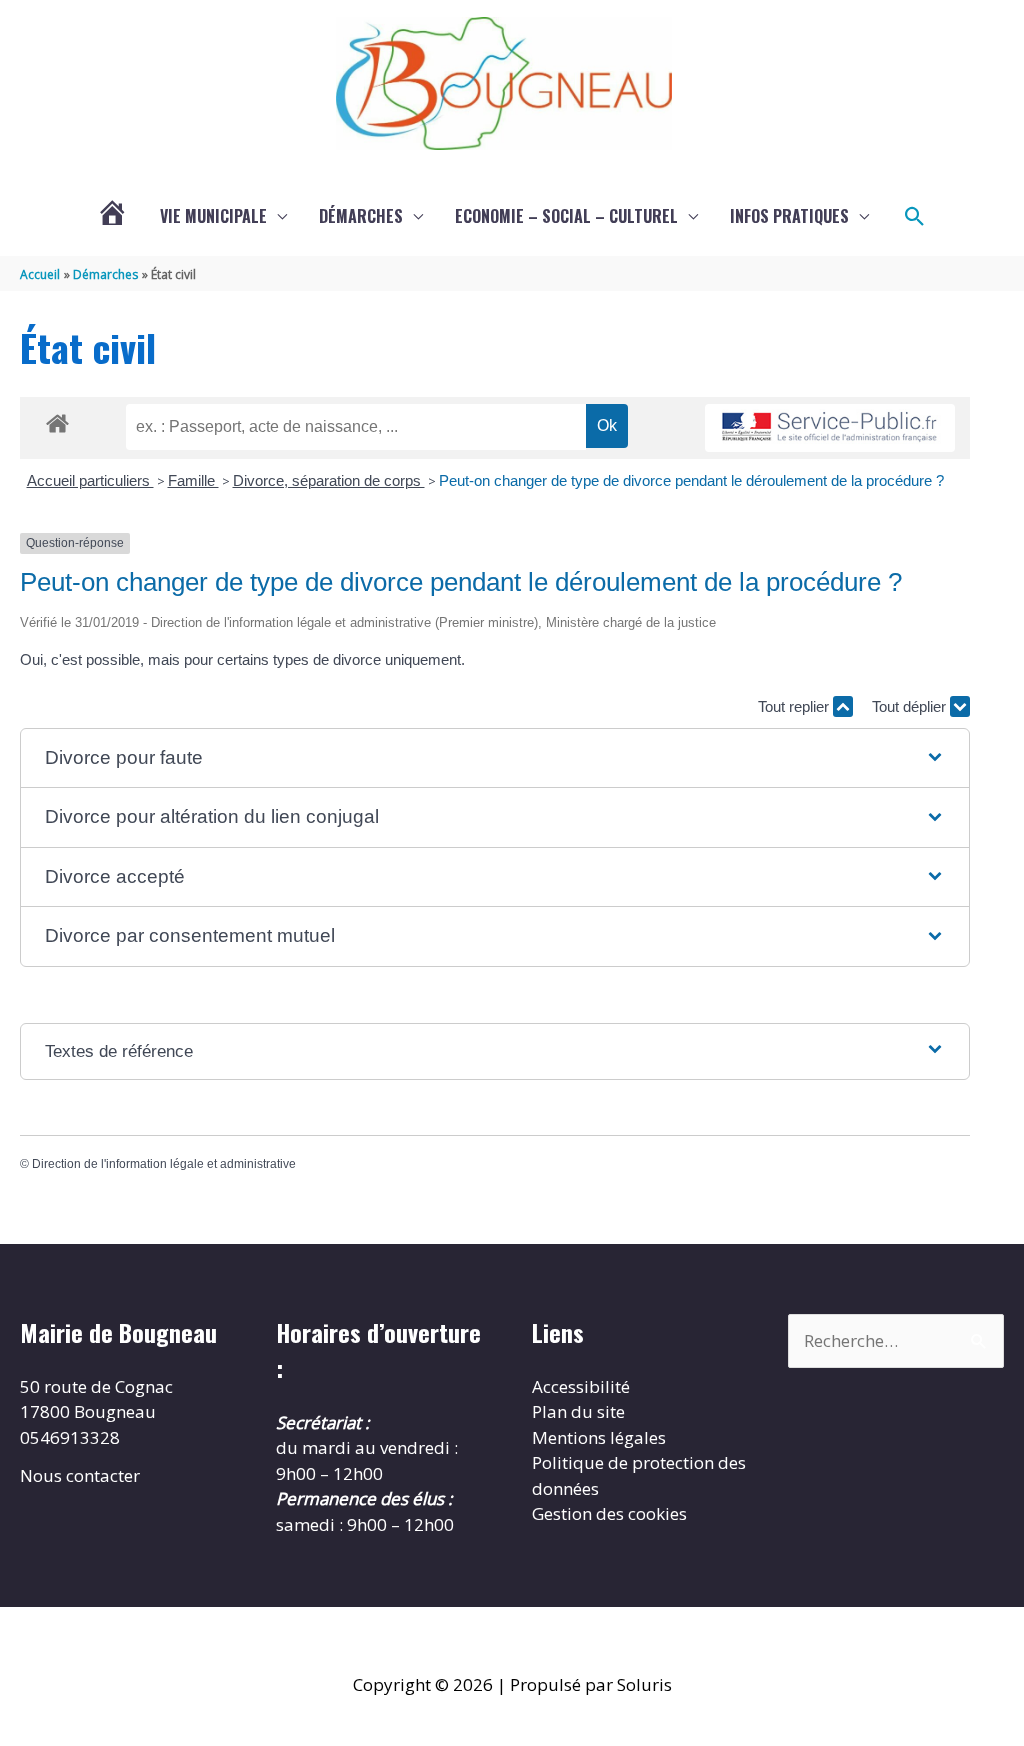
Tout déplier (911, 706)
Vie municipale (213, 216)
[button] (915, 217)
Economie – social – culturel (566, 216)
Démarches (361, 216)
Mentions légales (599, 1437)
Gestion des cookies (609, 1513)
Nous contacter (80, 1475)
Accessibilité (581, 1386)
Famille (193, 480)
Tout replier (795, 706)
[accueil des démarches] (57, 420)
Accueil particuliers (90, 480)
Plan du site (578, 1411)
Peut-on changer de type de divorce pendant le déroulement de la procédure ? (691, 480)
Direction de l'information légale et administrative (164, 1164)
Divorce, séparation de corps (329, 480)
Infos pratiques (789, 216)
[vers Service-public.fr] (830, 428)
